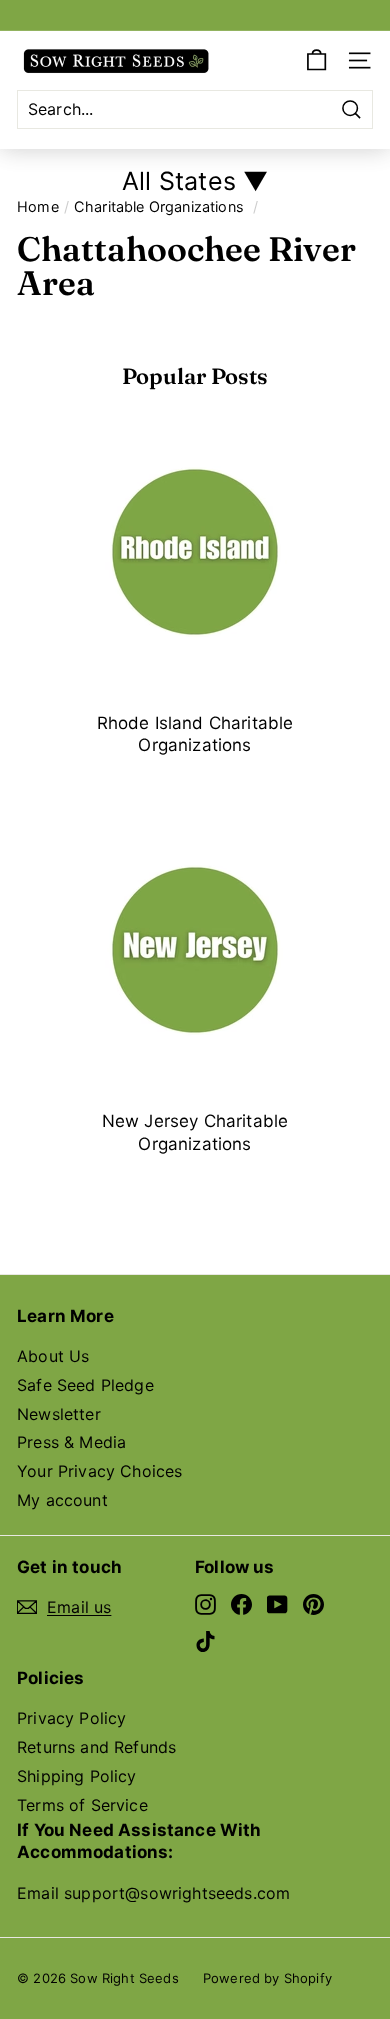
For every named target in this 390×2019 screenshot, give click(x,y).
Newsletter (59, 1414)
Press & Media (71, 1442)
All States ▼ (195, 181)
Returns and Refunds (96, 1747)
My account (62, 1500)
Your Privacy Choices (99, 1471)
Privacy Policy (71, 1718)
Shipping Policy (77, 1776)
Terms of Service (82, 1805)
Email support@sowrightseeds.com (153, 1893)
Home (38, 206)
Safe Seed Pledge (85, 1385)
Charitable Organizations (159, 206)
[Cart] (316, 60)
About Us (53, 1356)
